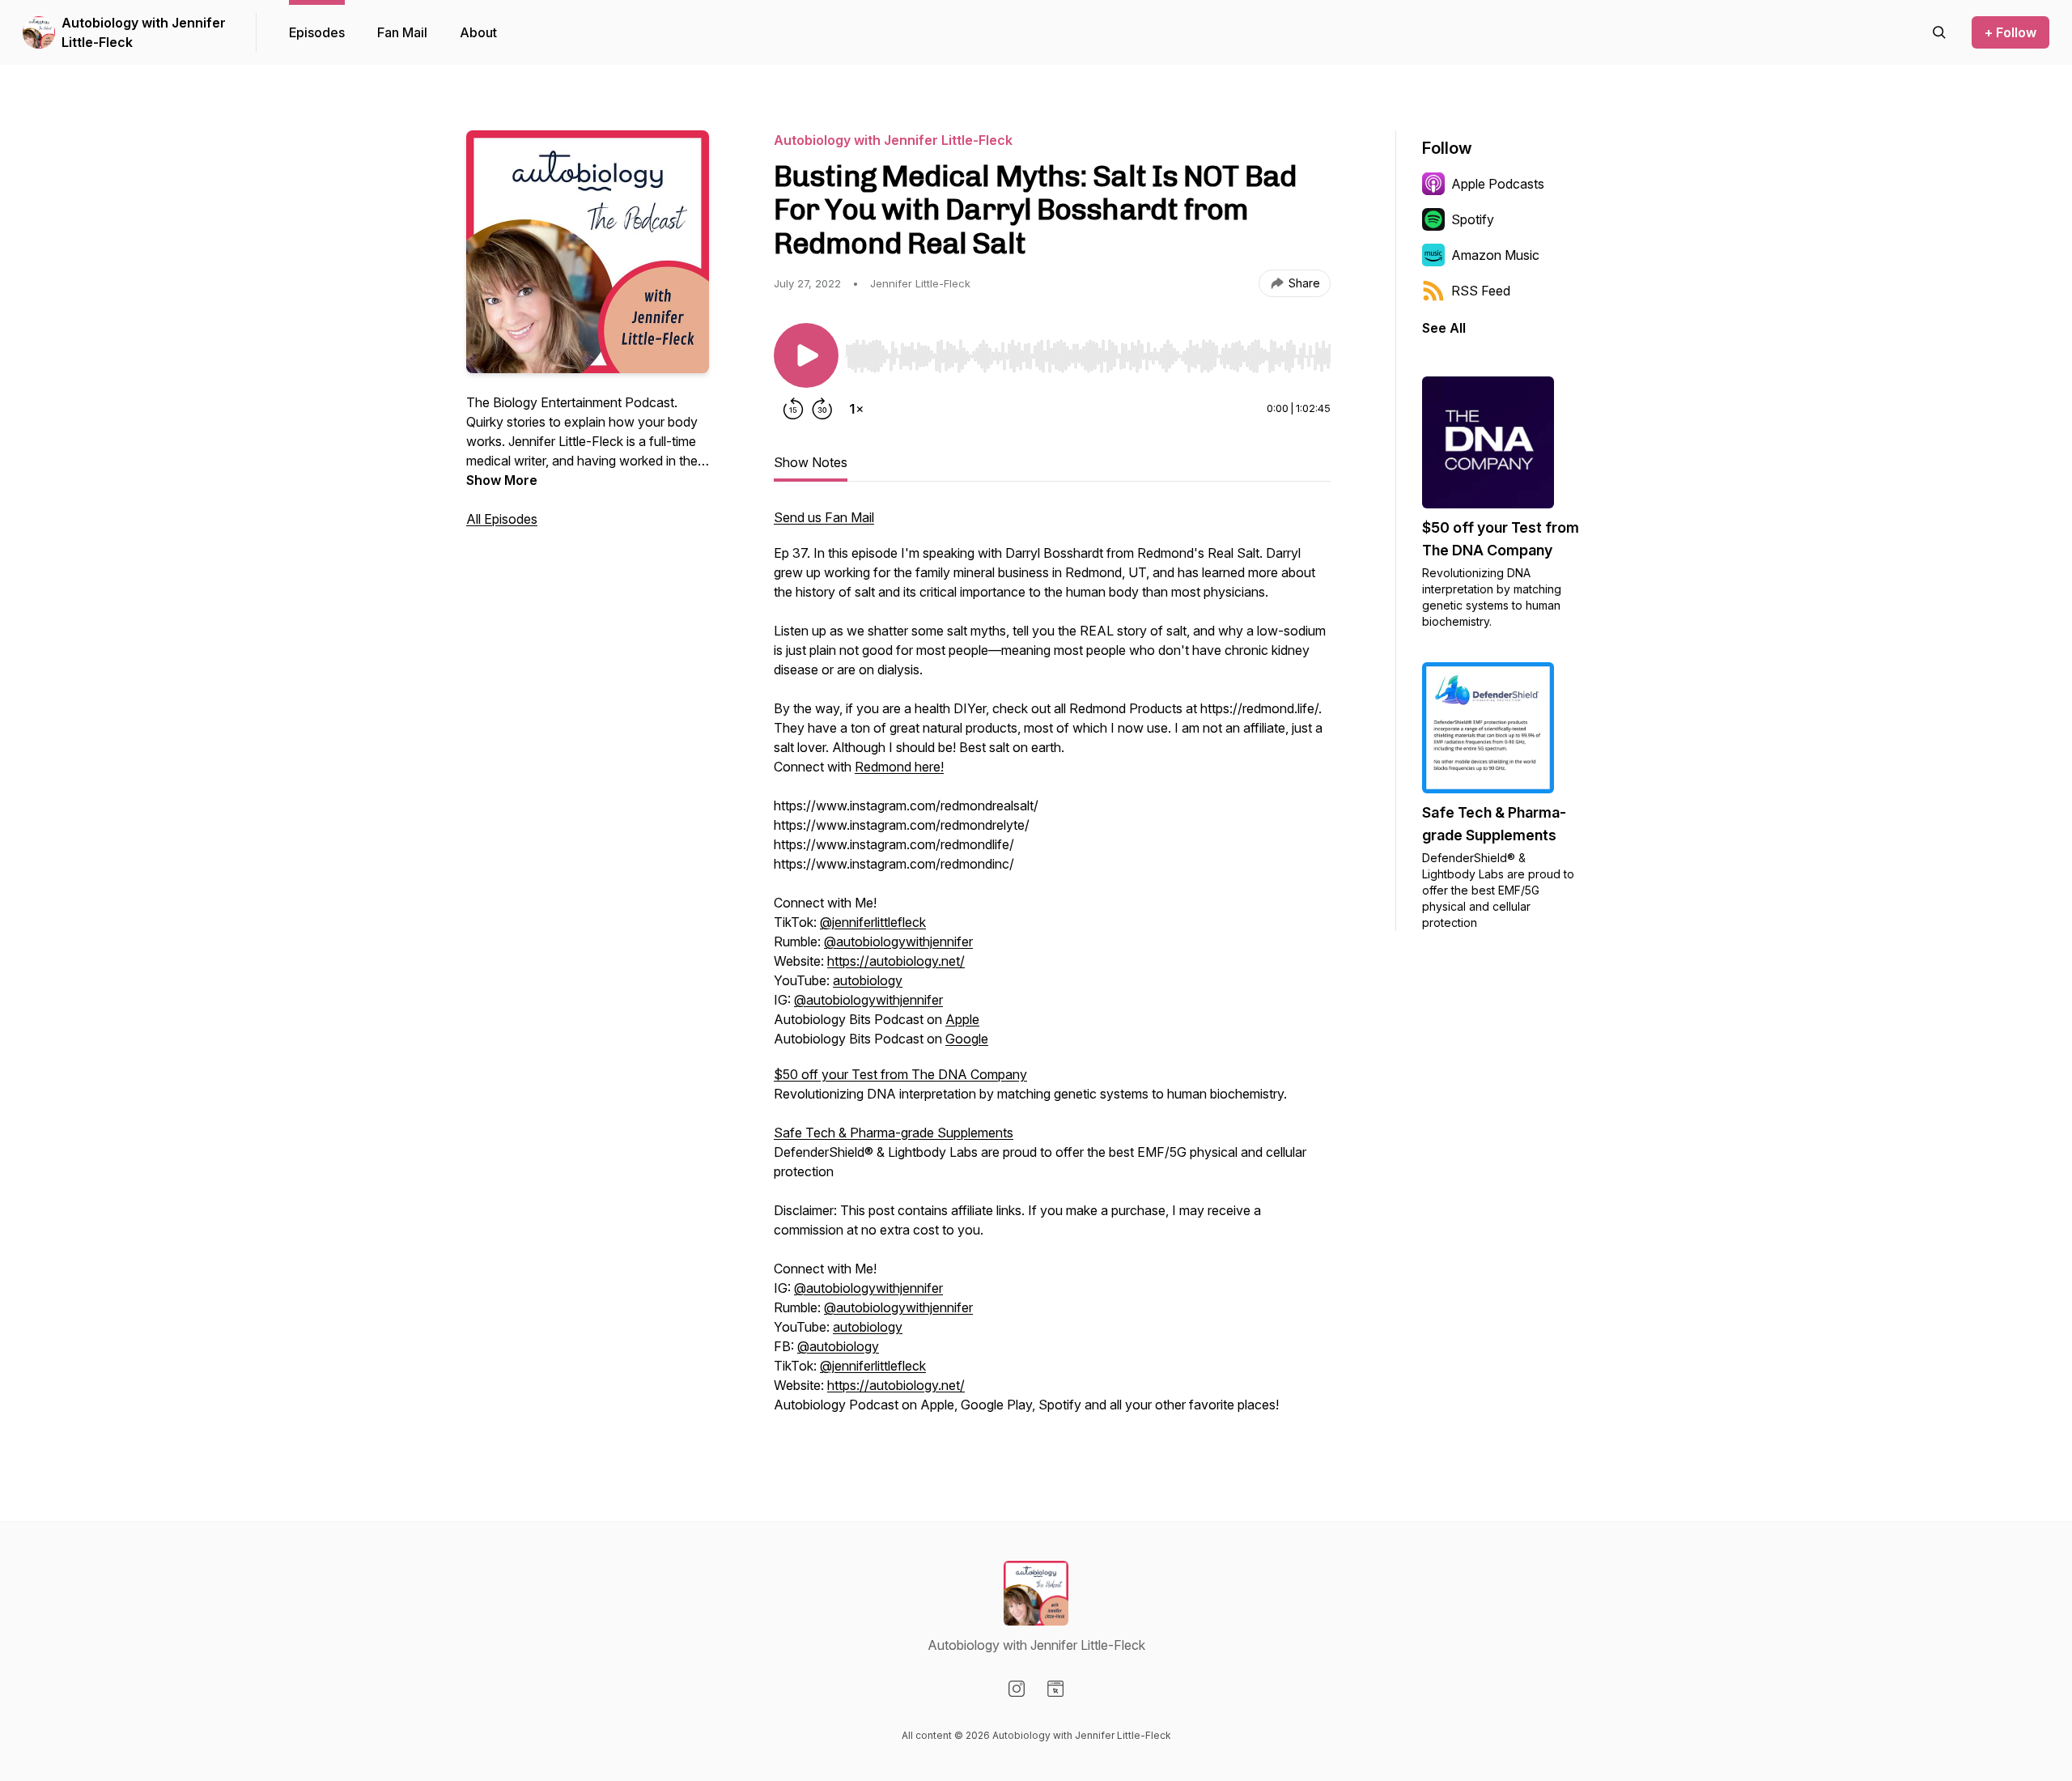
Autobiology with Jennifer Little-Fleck (144, 32)
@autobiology (838, 1346)
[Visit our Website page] (1055, 1689)
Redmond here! (899, 767)
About (478, 32)
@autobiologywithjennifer (898, 942)
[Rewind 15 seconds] (793, 409)
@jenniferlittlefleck (873, 922)
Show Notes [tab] (811, 462)
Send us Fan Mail (824, 517)
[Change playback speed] (856, 409)
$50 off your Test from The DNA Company (900, 1074)
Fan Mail (402, 32)
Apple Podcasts (1498, 184)
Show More (502, 480)
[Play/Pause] (806, 355)
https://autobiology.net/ (896, 961)
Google (967, 1039)
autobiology (868, 980)
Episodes (317, 32)
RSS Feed (1481, 291)
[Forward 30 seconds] (822, 409)
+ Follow (2010, 32)
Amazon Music (1495, 255)
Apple (962, 1019)
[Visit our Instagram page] (1017, 1689)
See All (1444, 328)
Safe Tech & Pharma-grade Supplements (894, 1133)
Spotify (1473, 219)
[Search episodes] (1939, 32)
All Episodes (502, 519)
